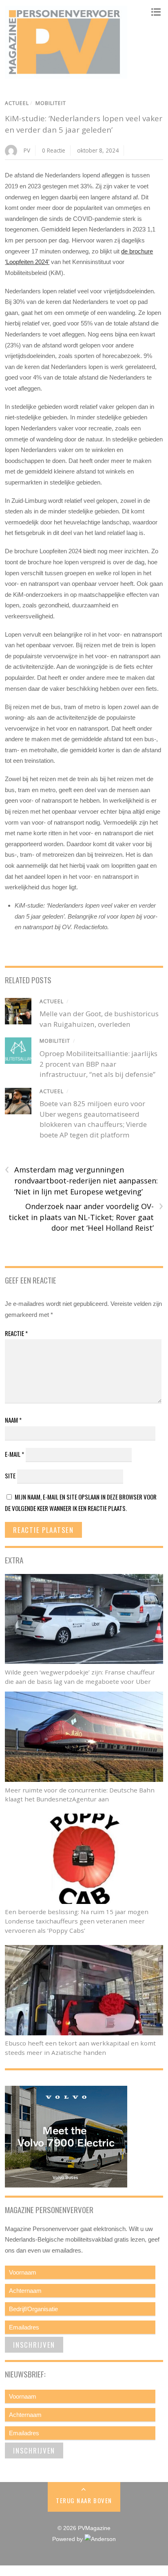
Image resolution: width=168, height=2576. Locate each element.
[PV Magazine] (66, 74)
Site (10, 1476)
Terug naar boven (84, 2500)
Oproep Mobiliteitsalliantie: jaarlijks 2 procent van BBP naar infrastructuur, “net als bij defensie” (98, 1064)
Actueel (17, 103)
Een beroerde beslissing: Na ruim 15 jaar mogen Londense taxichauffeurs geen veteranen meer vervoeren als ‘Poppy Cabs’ (77, 1921)
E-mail (14, 1454)
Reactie (16, 1333)
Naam (13, 1420)
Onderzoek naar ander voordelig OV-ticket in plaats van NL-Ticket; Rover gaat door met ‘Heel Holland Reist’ (86, 1217)
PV (27, 150)
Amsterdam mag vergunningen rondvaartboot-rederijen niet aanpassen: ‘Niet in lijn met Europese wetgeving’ (81, 1180)
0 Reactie (54, 150)
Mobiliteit (51, 103)
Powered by (68, 2539)
